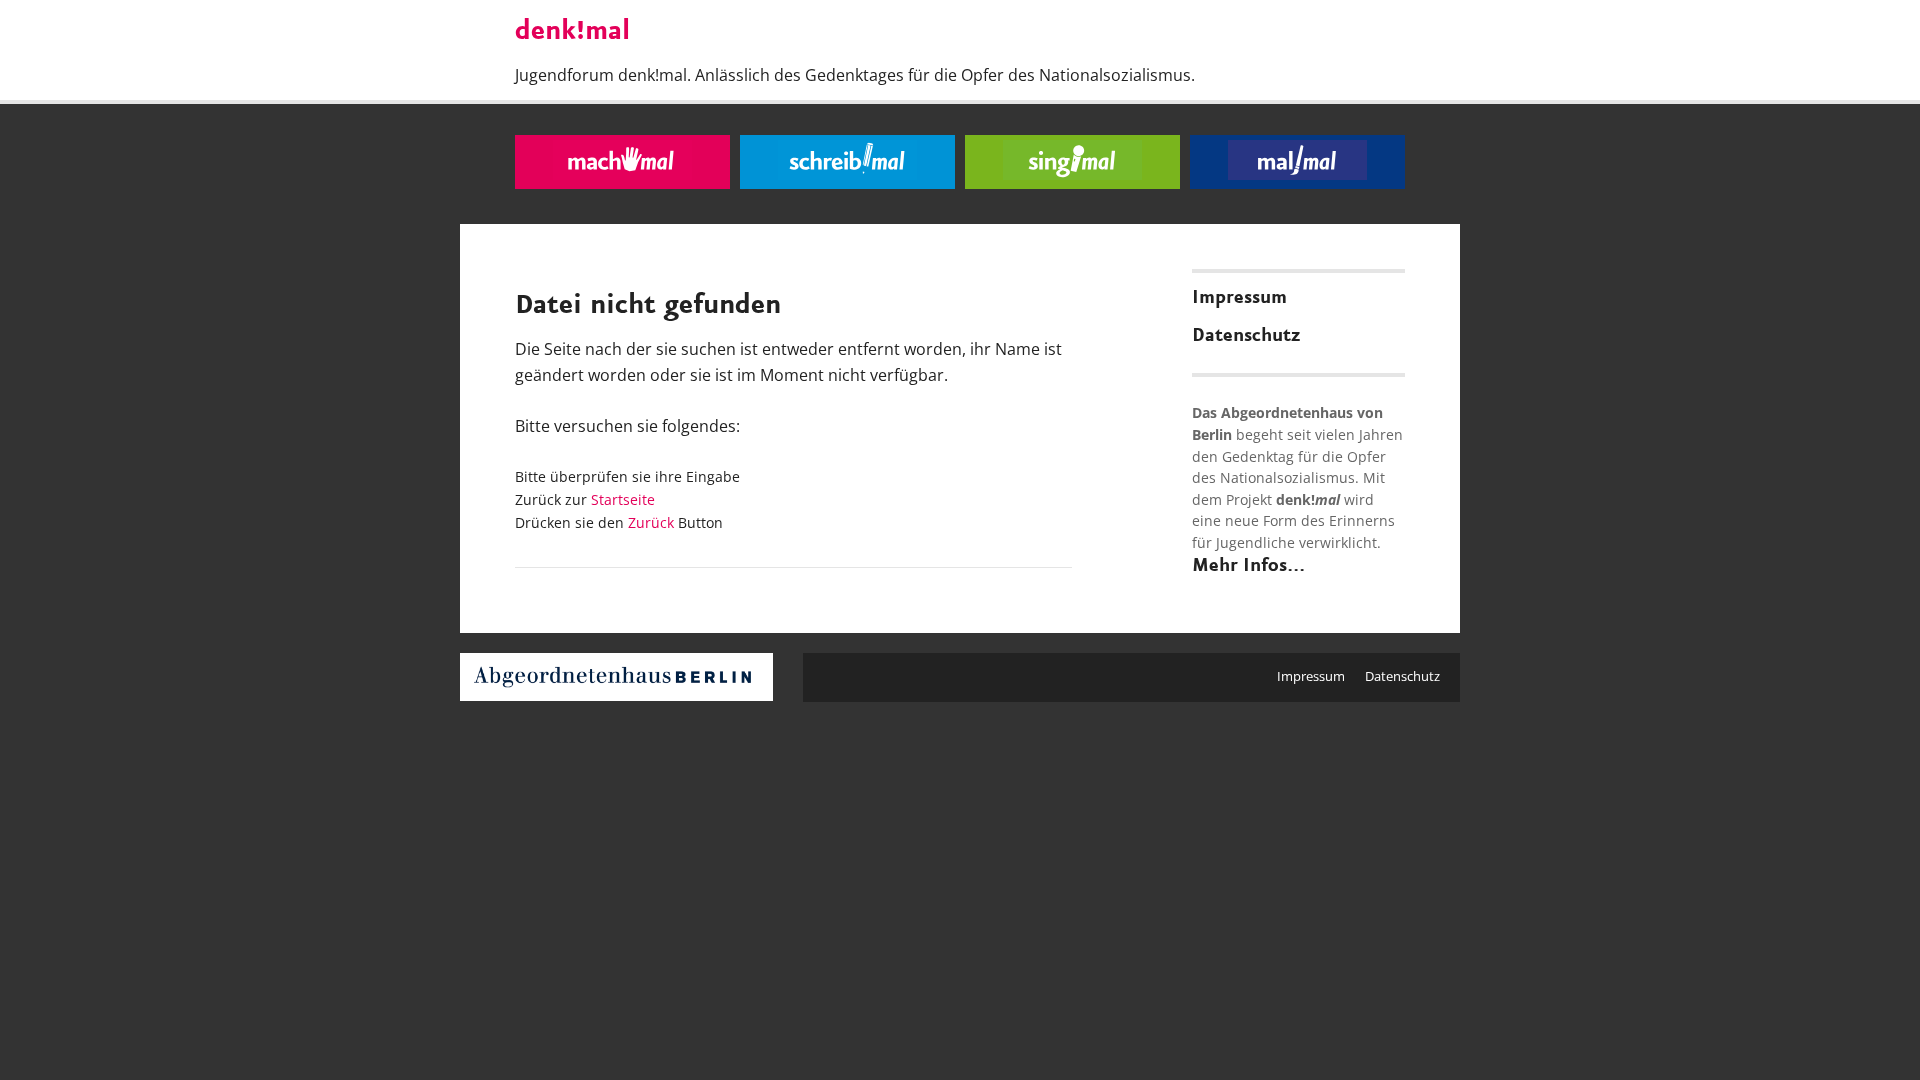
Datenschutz (1246, 336)
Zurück (651, 522)
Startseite (623, 499)
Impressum (1239, 298)
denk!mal (572, 32)
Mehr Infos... (1248, 566)
